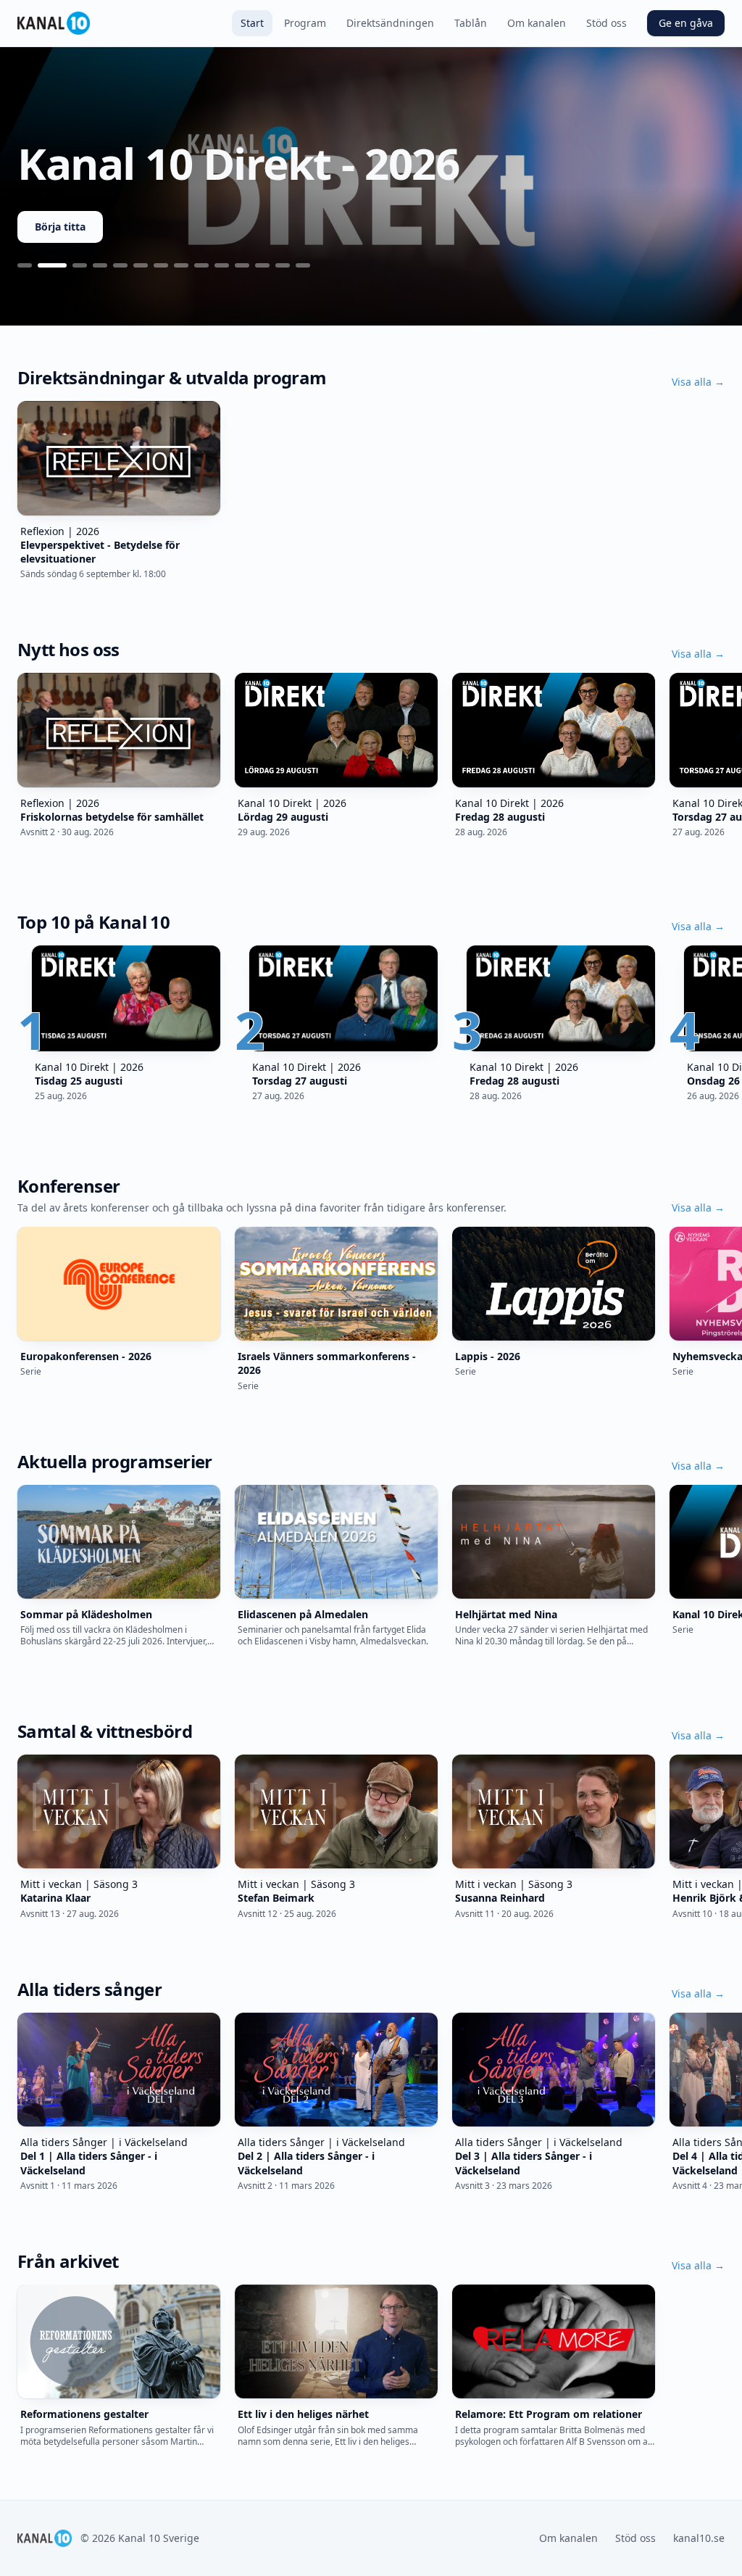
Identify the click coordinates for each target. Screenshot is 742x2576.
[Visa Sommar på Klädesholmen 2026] (100, 265)
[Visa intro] (25, 265)
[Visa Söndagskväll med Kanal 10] (222, 265)
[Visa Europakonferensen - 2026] (80, 265)
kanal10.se (699, 2538)
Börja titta (60, 227)
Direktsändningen (390, 23)
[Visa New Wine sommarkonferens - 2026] (181, 265)
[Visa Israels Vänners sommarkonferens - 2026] (141, 265)
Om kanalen (537, 23)
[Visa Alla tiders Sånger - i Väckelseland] (283, 265)
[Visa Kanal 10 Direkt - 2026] (52, 265)
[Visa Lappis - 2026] (161, 265)
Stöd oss (606, 23)
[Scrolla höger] (725, 477)
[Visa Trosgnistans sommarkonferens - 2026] (120, 265)
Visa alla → (698, 382)
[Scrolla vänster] (17, 477)
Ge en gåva (686, 23)
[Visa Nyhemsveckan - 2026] (201, 265)
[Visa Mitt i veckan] (242, 265)
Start (252, 23)
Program (305, 23)
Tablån (471, 23)
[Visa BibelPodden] (262, 265)
